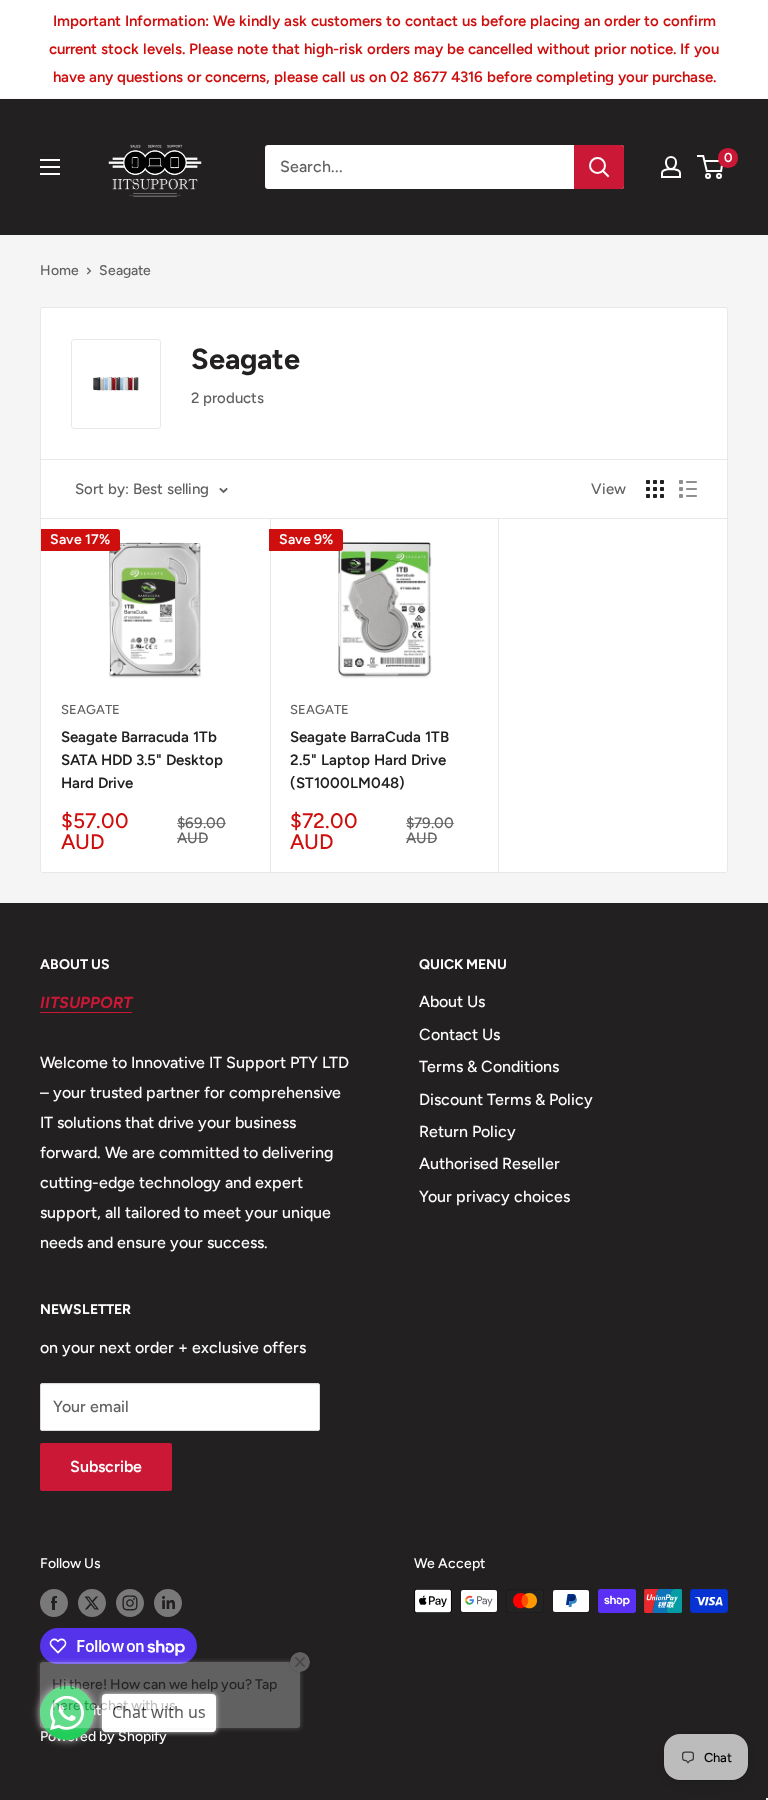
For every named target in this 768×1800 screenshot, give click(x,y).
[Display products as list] (688, 489)
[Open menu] (50, 167)
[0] (711, 167)
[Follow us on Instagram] (130, 1603)
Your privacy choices (494, 1196)
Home (59, 270)
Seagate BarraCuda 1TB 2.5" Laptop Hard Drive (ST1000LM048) (369, 760)
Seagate (125, 270)
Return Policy (467, 1131)
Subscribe (106, 1466)
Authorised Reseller (489, 1163)
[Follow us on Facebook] (54, 1603)
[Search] (599, 167)
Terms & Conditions (489, 1066)
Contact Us (459, 1034)
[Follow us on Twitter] (92, 1603)
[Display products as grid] (655, 489)
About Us (452, 1001)
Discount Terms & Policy (506, 1099)
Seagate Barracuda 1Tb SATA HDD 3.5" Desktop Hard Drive (142, 760)
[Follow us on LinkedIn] (168, 1603)
